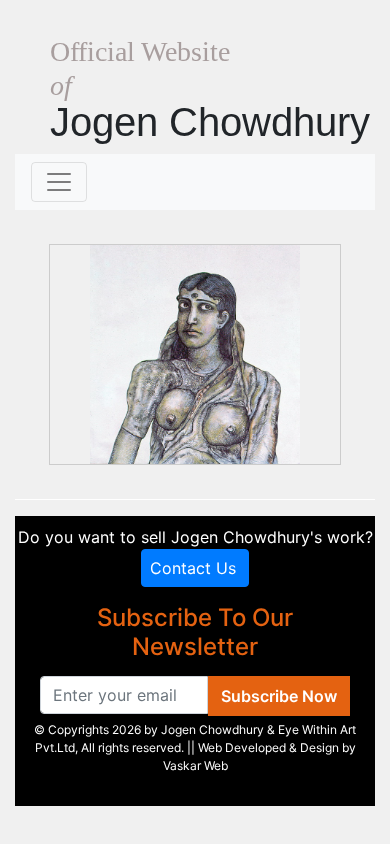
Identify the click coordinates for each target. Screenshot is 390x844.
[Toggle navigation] (59, 182)
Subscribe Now (279, 696)
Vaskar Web (195, 765)
